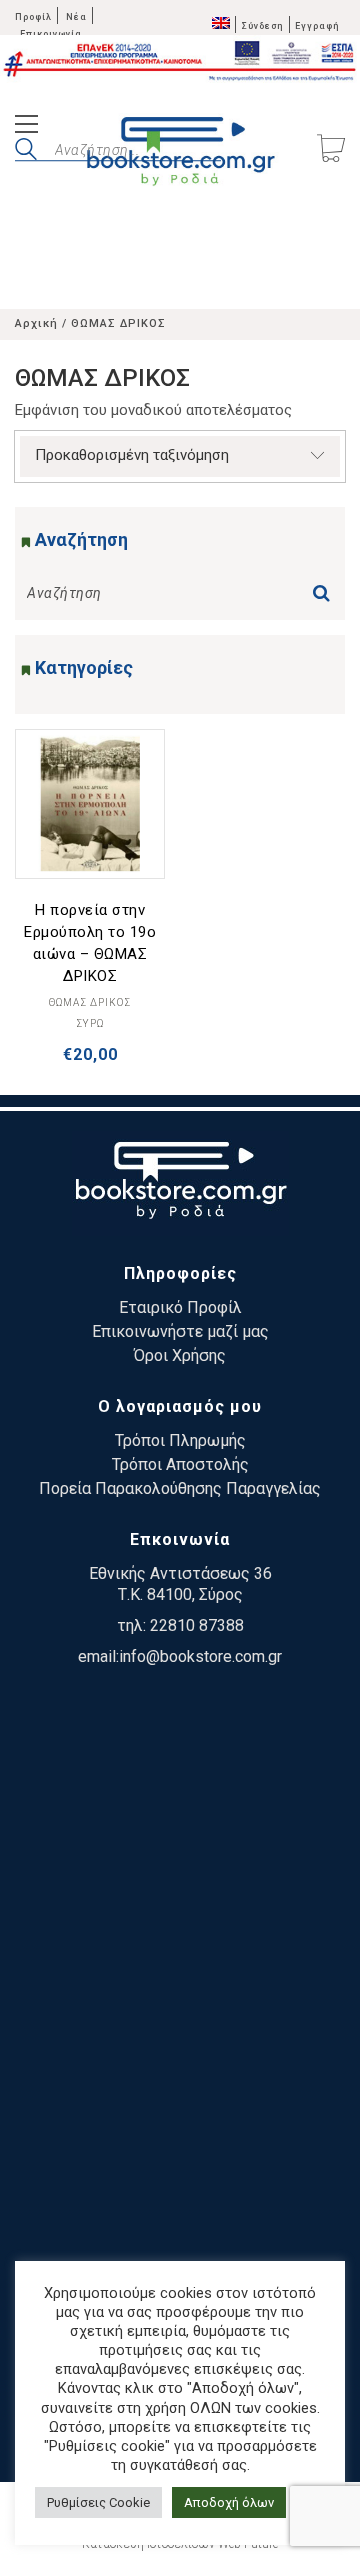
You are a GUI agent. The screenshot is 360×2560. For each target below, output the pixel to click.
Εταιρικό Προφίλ (180, 1307)
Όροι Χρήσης (180, 1355)
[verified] (180, 1772)
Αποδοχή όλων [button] (229, 2502)
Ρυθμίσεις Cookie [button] (98, 2502)
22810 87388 (197, 1625)
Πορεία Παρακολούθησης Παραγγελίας (180, 1488)
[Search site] (26, 152)
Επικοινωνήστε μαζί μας (180, 1331)
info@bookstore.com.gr (200, 1656)
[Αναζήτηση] (326, 587)
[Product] (90, 804)
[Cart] (331, 150)
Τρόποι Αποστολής (180, 1464)
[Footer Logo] (180, 1183)
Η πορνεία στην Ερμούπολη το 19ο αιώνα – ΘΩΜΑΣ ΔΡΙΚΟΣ (90, 943)
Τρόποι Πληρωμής (180, 1440)
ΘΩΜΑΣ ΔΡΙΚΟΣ (90, 1002)
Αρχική (36, 323)
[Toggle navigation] (26, 126)
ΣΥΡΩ (90, 1023)
